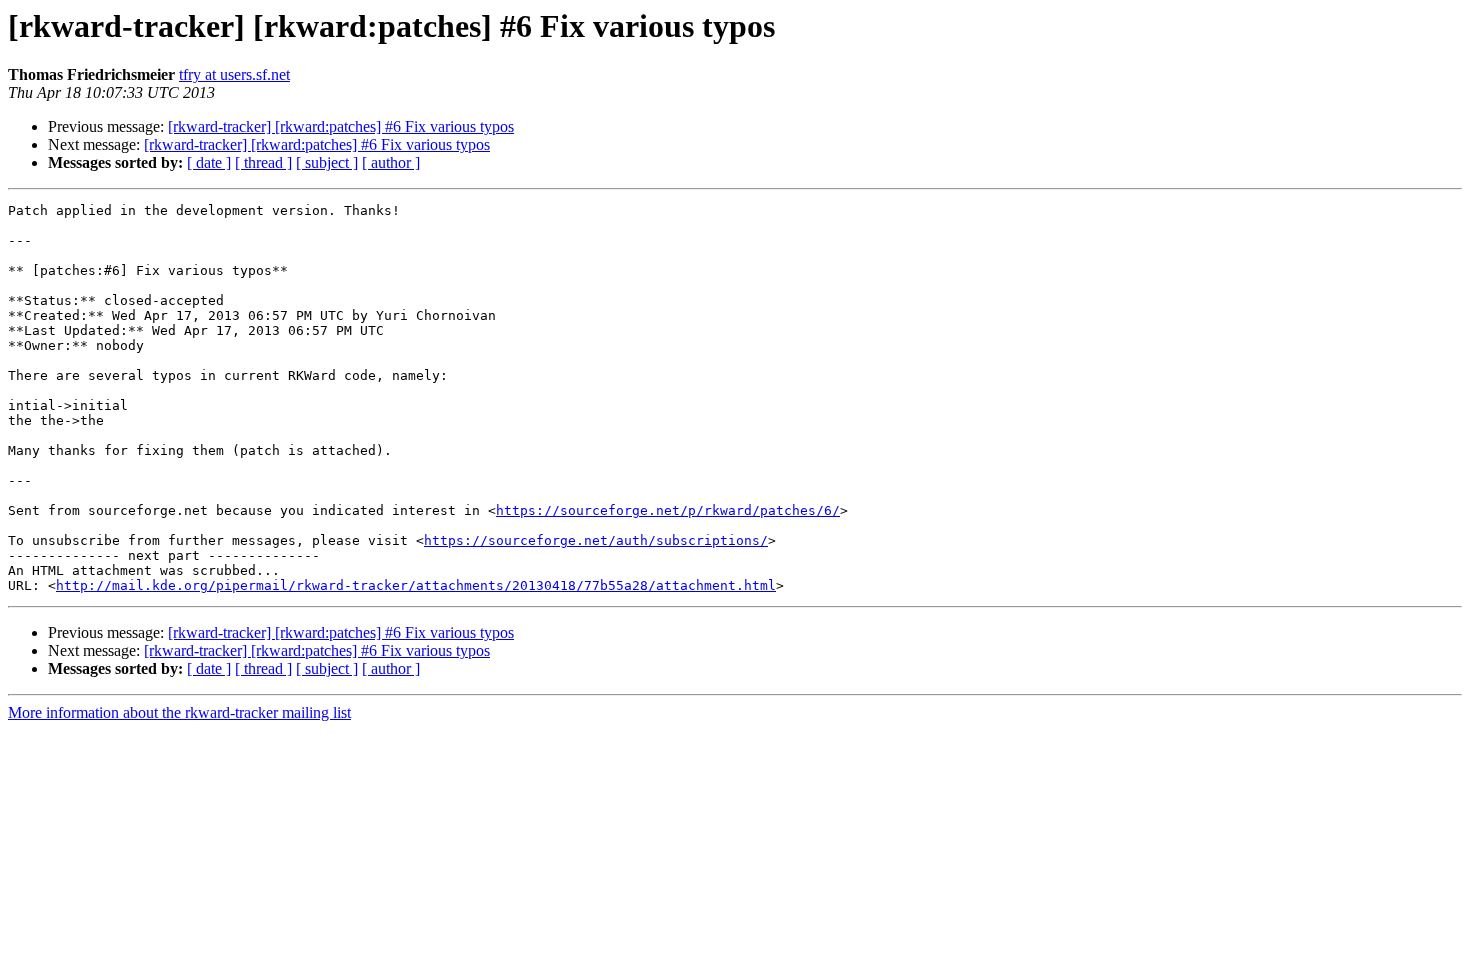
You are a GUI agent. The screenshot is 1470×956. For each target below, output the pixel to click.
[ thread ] (263, 162)
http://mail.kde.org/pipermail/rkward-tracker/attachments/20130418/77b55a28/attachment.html (416, 585)
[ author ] (391, 162)
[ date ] (209, 162)
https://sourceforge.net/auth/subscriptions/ (596, 540)
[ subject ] (327, 162)
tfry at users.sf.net (234, 74)
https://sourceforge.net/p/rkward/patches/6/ (668, 510)
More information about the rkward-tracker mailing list (179, 712)
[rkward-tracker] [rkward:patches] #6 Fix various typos (341, 126)
